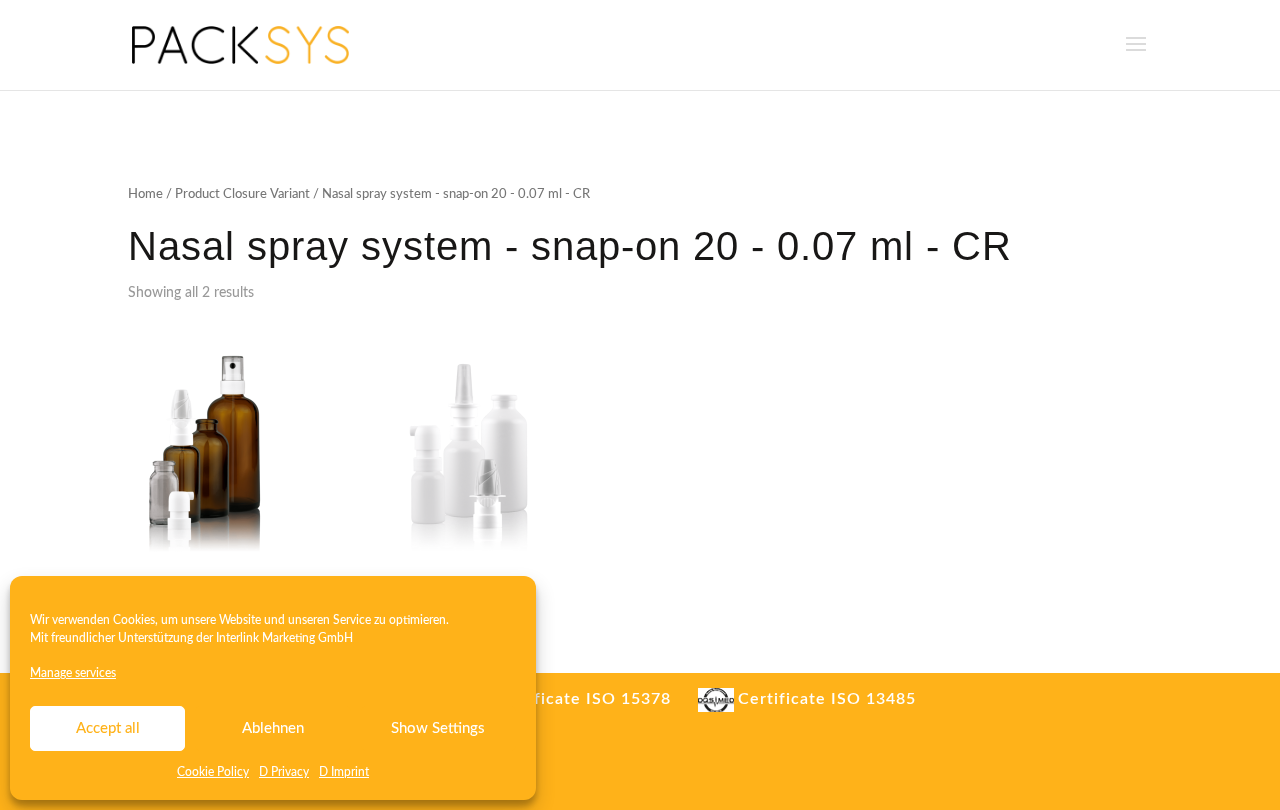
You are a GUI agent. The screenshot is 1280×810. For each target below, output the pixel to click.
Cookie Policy (213, 772)
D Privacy (284, 772)
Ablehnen (273, 728)
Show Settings (438, 728)
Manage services (73, 673)
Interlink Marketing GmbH (284, 638)
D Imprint (344, 772)
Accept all (108, 728)
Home (145, 194)
